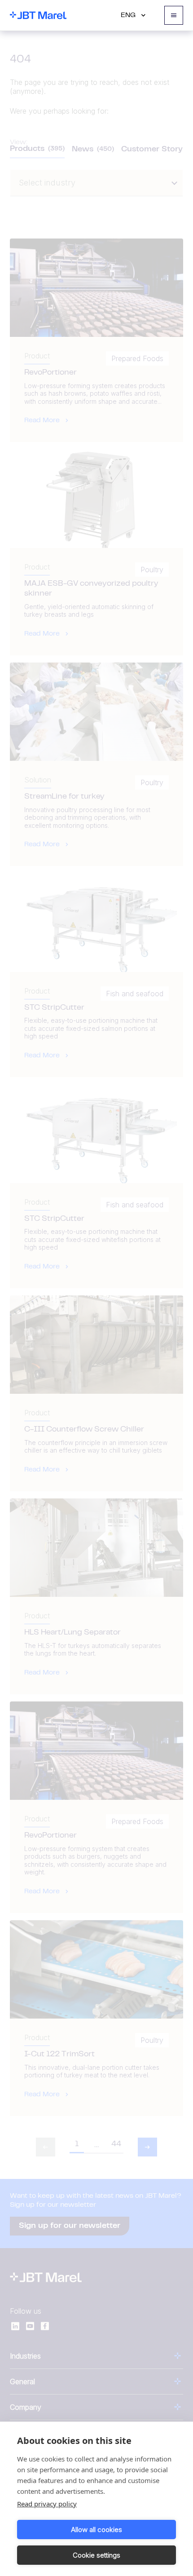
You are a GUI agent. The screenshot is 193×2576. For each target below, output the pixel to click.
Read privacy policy (47, 2504)
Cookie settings (96, 2555)
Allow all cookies (96, 2530)
